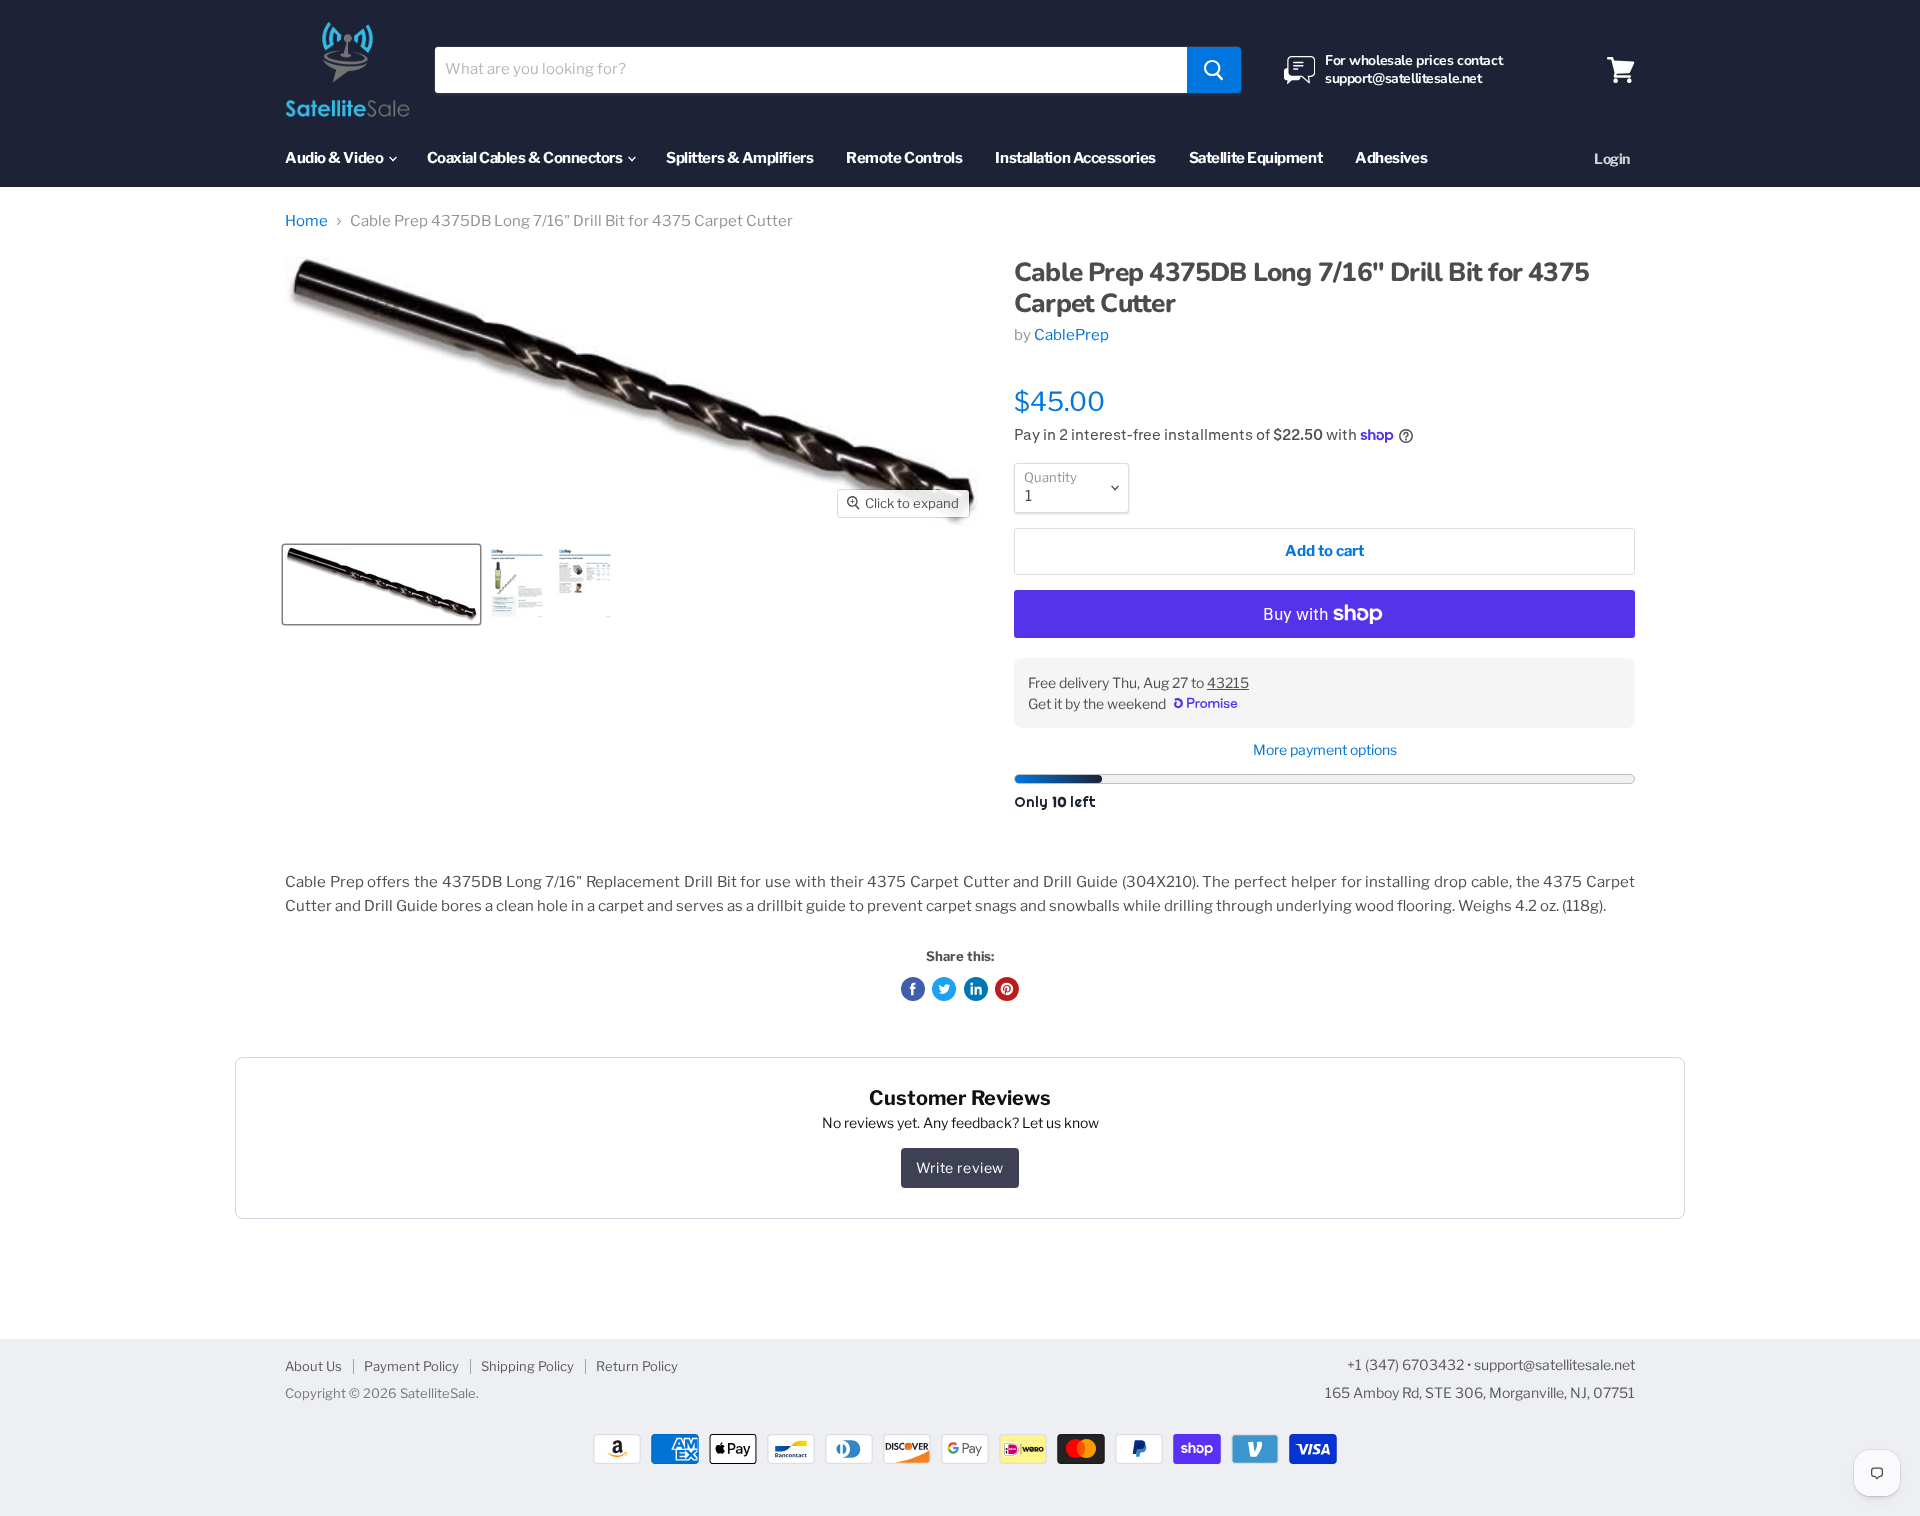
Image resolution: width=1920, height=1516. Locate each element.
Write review (960, 1167)
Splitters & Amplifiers (739, 158)
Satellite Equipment (1255, 158)
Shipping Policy (527, 1366)
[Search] (1214, 70)
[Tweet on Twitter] (944, 989)
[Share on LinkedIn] (976, 989)
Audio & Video (335, 158)
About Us (313, 1366)
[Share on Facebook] (913, 989)
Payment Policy (411, 1366)
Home (306, 221)
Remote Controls (904, 158)
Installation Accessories (1075, 158)
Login (1612, 158)
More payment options (1325, 750)
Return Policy (637, 1366)
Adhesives (1391, 158)
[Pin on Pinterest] (1007, 989)
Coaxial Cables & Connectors (526, 158)
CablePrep (1071, 335)
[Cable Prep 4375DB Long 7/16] (381, 584)
